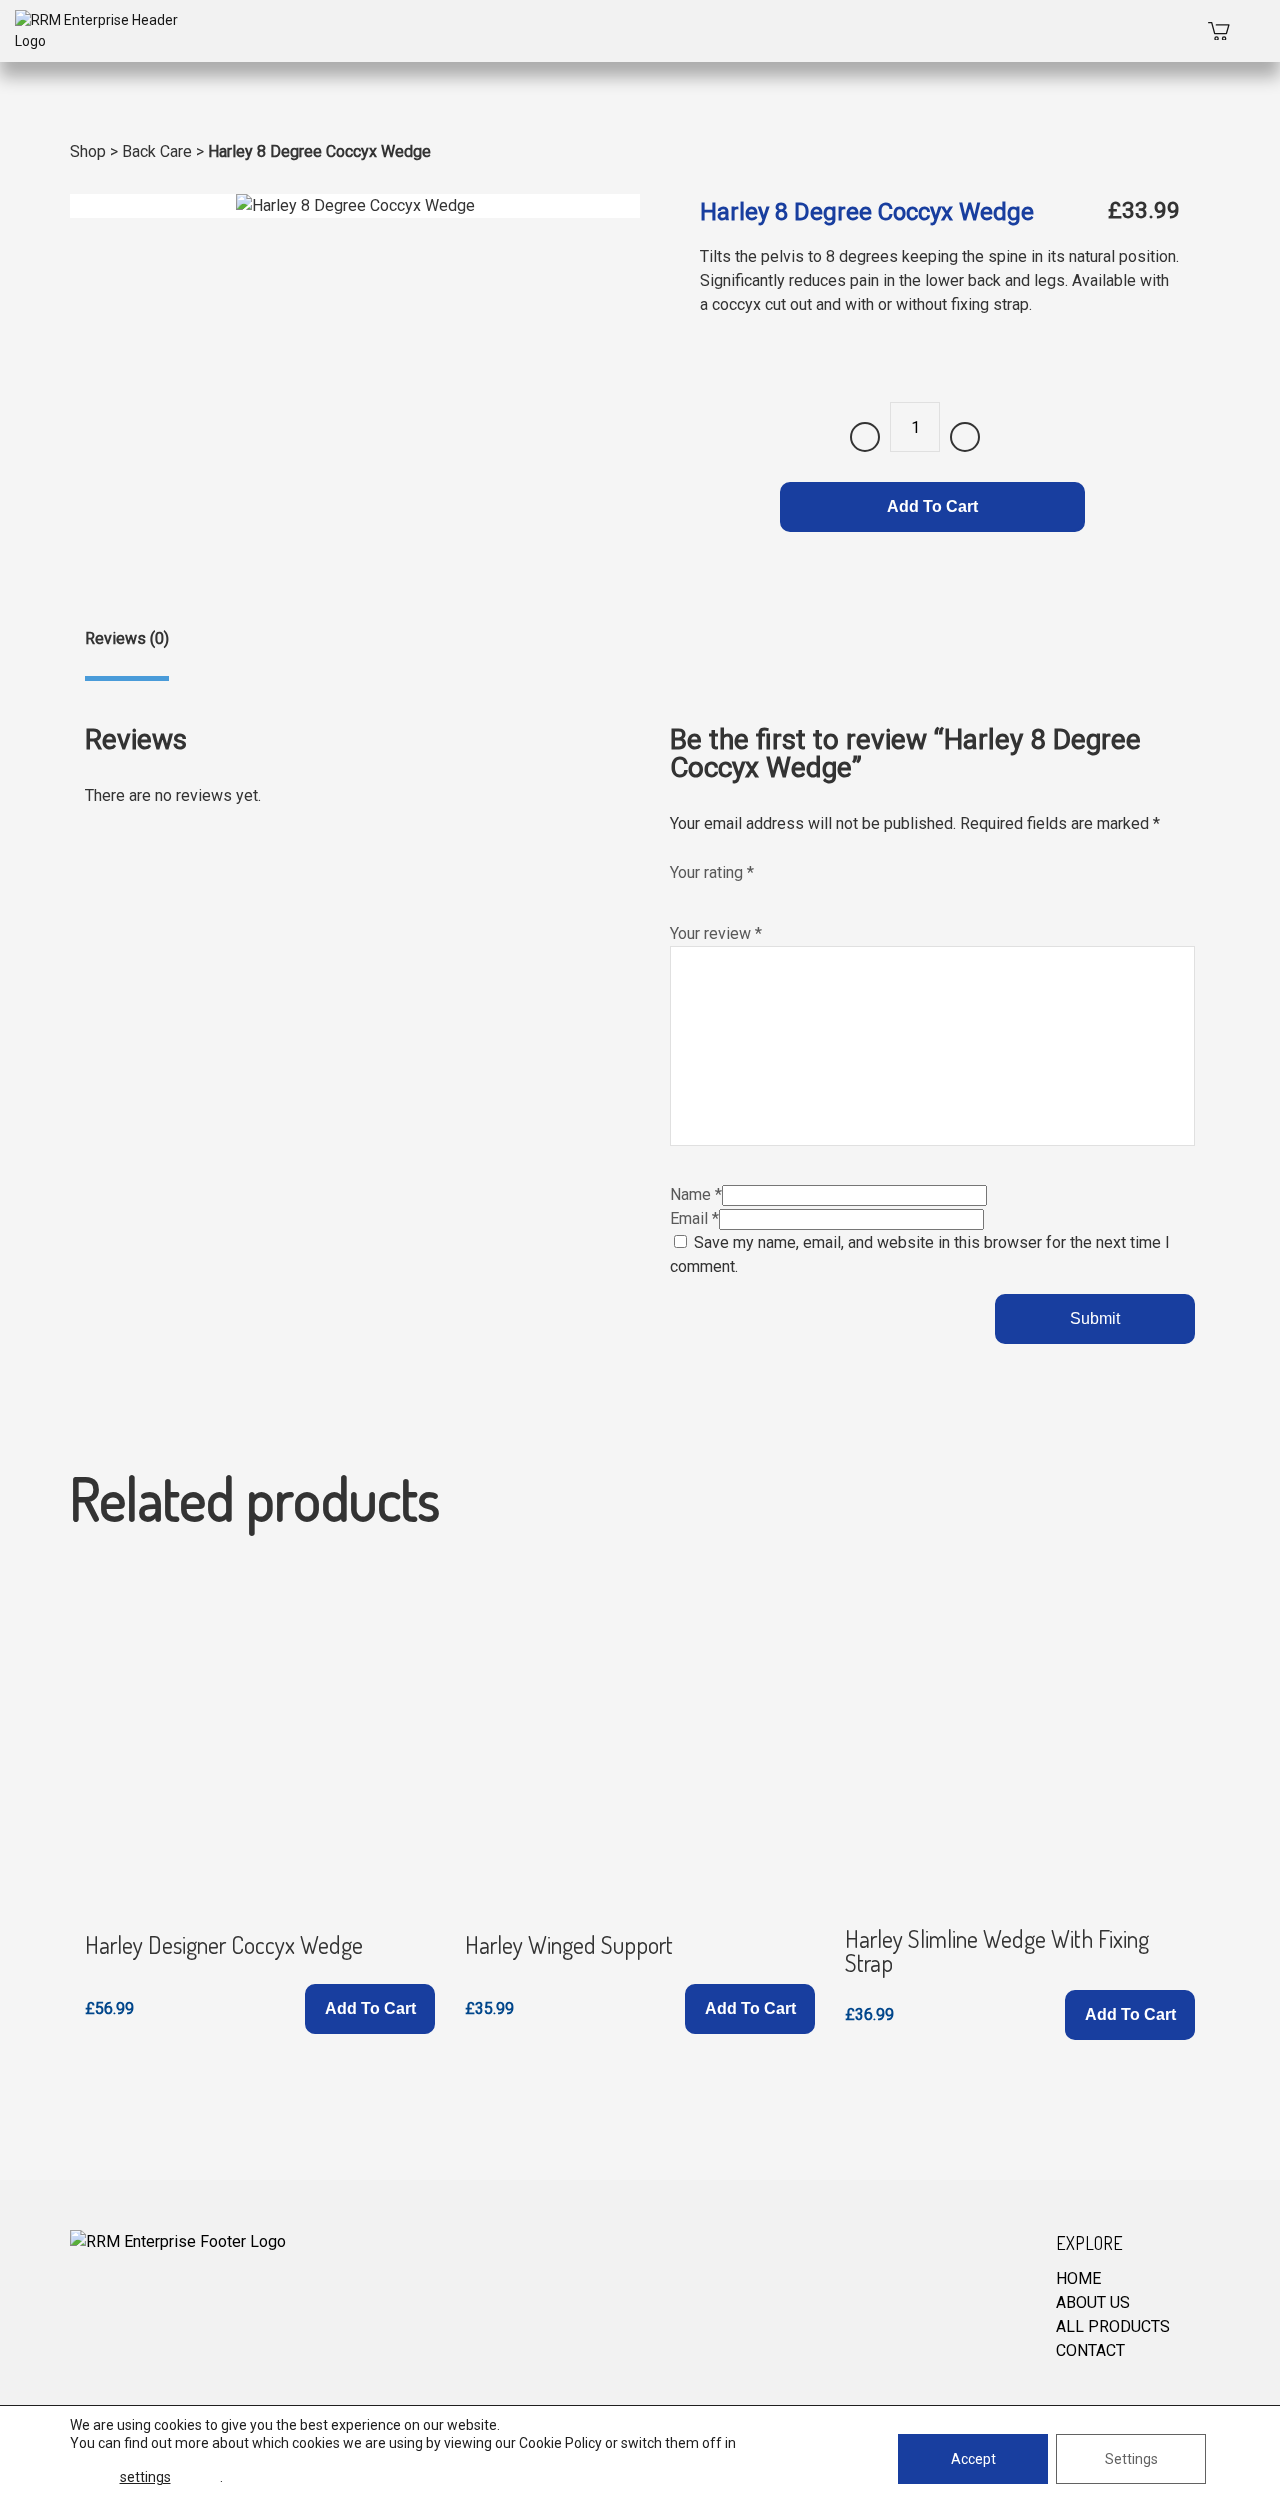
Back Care (157, 151)
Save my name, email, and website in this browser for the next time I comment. (920, 1254)
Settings (1131, 2459)
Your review (716, 933)
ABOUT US (1093, 2302)
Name (696, 1194)
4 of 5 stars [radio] (743, 895)
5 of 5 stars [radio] (764, 895)
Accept (973, 2459)
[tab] (127, 654)
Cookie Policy (560, 2443)
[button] (370, 2009)
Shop (88, 151)
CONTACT (1090, 2350)
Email (694, 1218)
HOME (1078, 2278)
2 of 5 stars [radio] (701, 895)
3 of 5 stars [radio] (722, 895)
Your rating (712, 872)
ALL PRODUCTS (1113, 2326)
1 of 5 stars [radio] (680, 895)
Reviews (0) (127, 638)
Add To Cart (932, 506)
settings (145, 2477)
